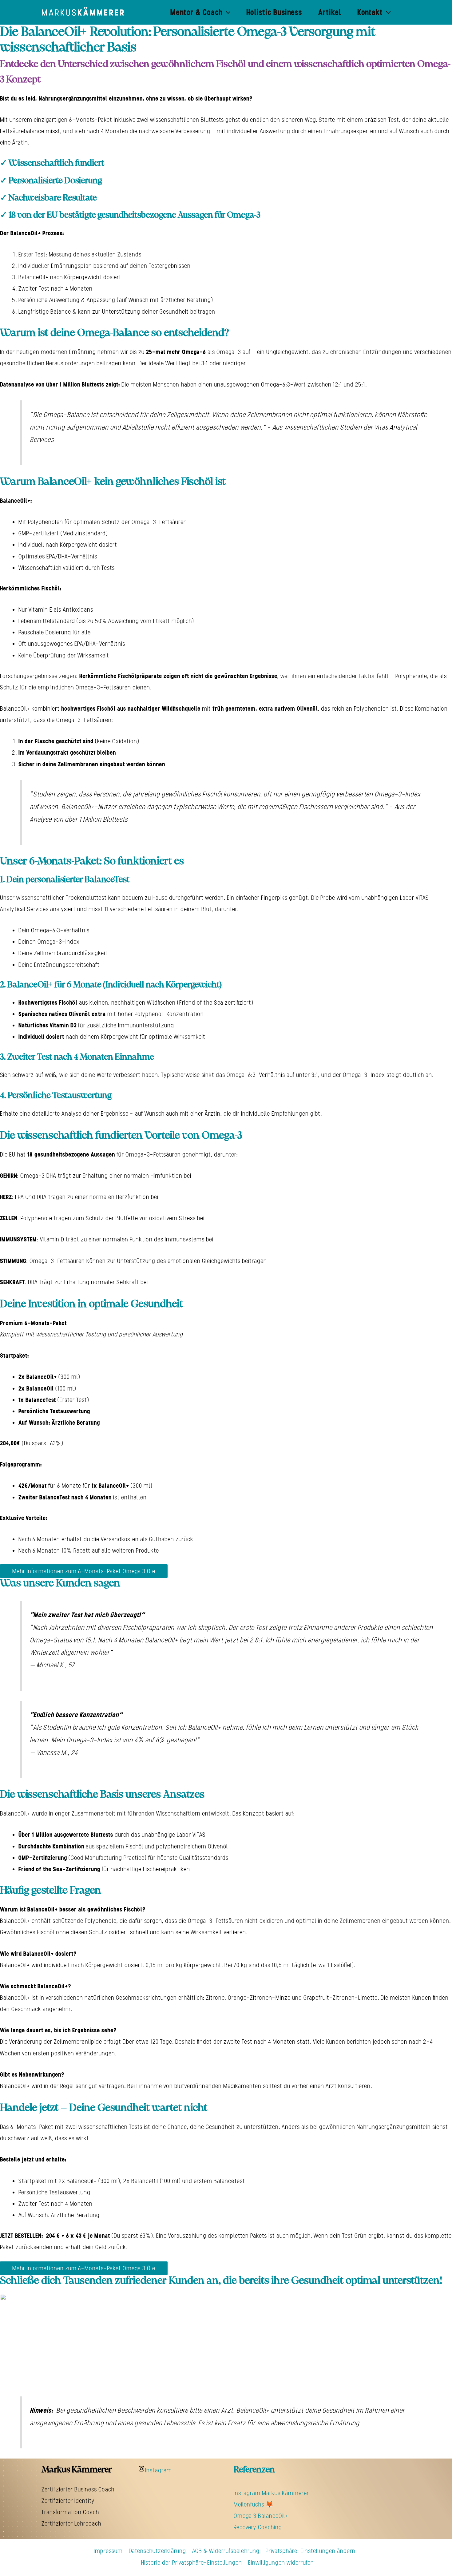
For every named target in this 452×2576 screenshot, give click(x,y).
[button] (227, 12)
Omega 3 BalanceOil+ (261, 2516)
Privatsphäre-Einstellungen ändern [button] (311, 2551)
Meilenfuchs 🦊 (254, 2504)
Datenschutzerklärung (157, 2551)
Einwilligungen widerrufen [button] (281, 2562)
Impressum (108, 2551)
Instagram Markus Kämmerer (271, 2493)
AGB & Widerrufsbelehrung (226, 2551)
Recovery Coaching (258, 2527)
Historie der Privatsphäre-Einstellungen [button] (192, 2562)
